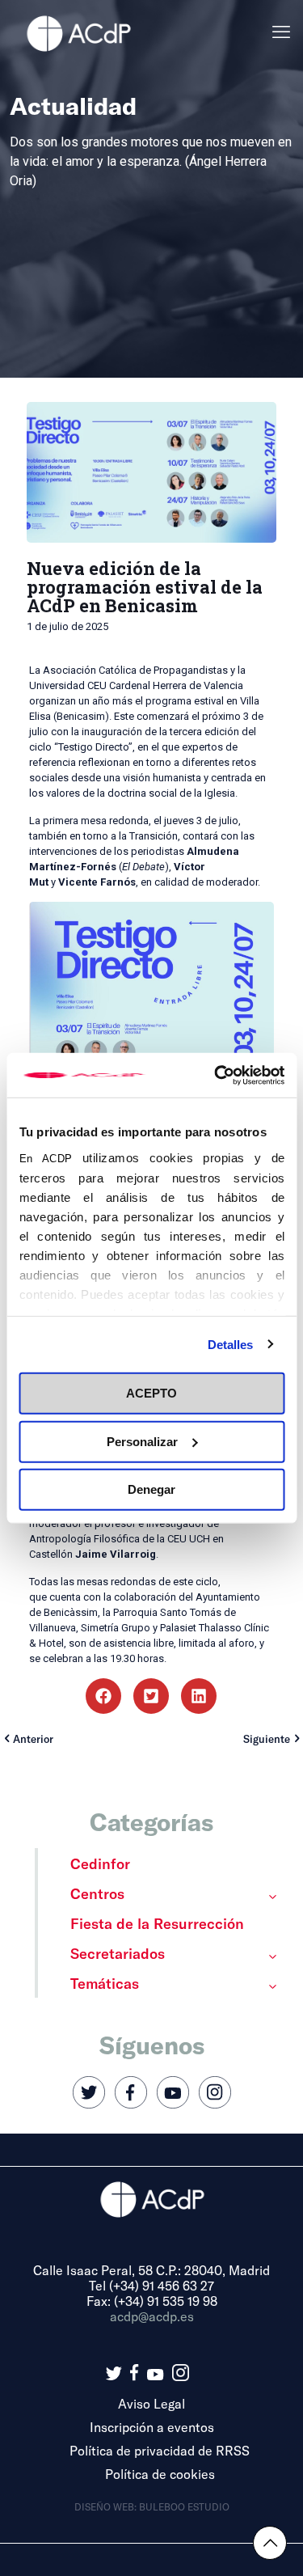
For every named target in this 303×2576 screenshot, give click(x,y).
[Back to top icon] (270, 2543)
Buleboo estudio (184, 2506)
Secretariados (118, 1953)
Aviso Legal (151, 2403)
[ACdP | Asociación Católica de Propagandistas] (78, 32)
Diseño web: (107, 2506)
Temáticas (105, 1983)
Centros (97, 1893)
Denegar (151, 1489)
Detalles (231, 1344)
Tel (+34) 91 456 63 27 (151, 2285)
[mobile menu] (281, 32)
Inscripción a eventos (152, 2427)
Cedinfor (100, 1863)
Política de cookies (160, 2474)
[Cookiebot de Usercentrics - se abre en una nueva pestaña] (216, 1075)
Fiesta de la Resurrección (157, 1923)
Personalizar (142, 1441)
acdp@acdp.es (152, 2316)
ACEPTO (151, 1393)
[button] (103, 1696)
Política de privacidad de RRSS (160, 2450)
